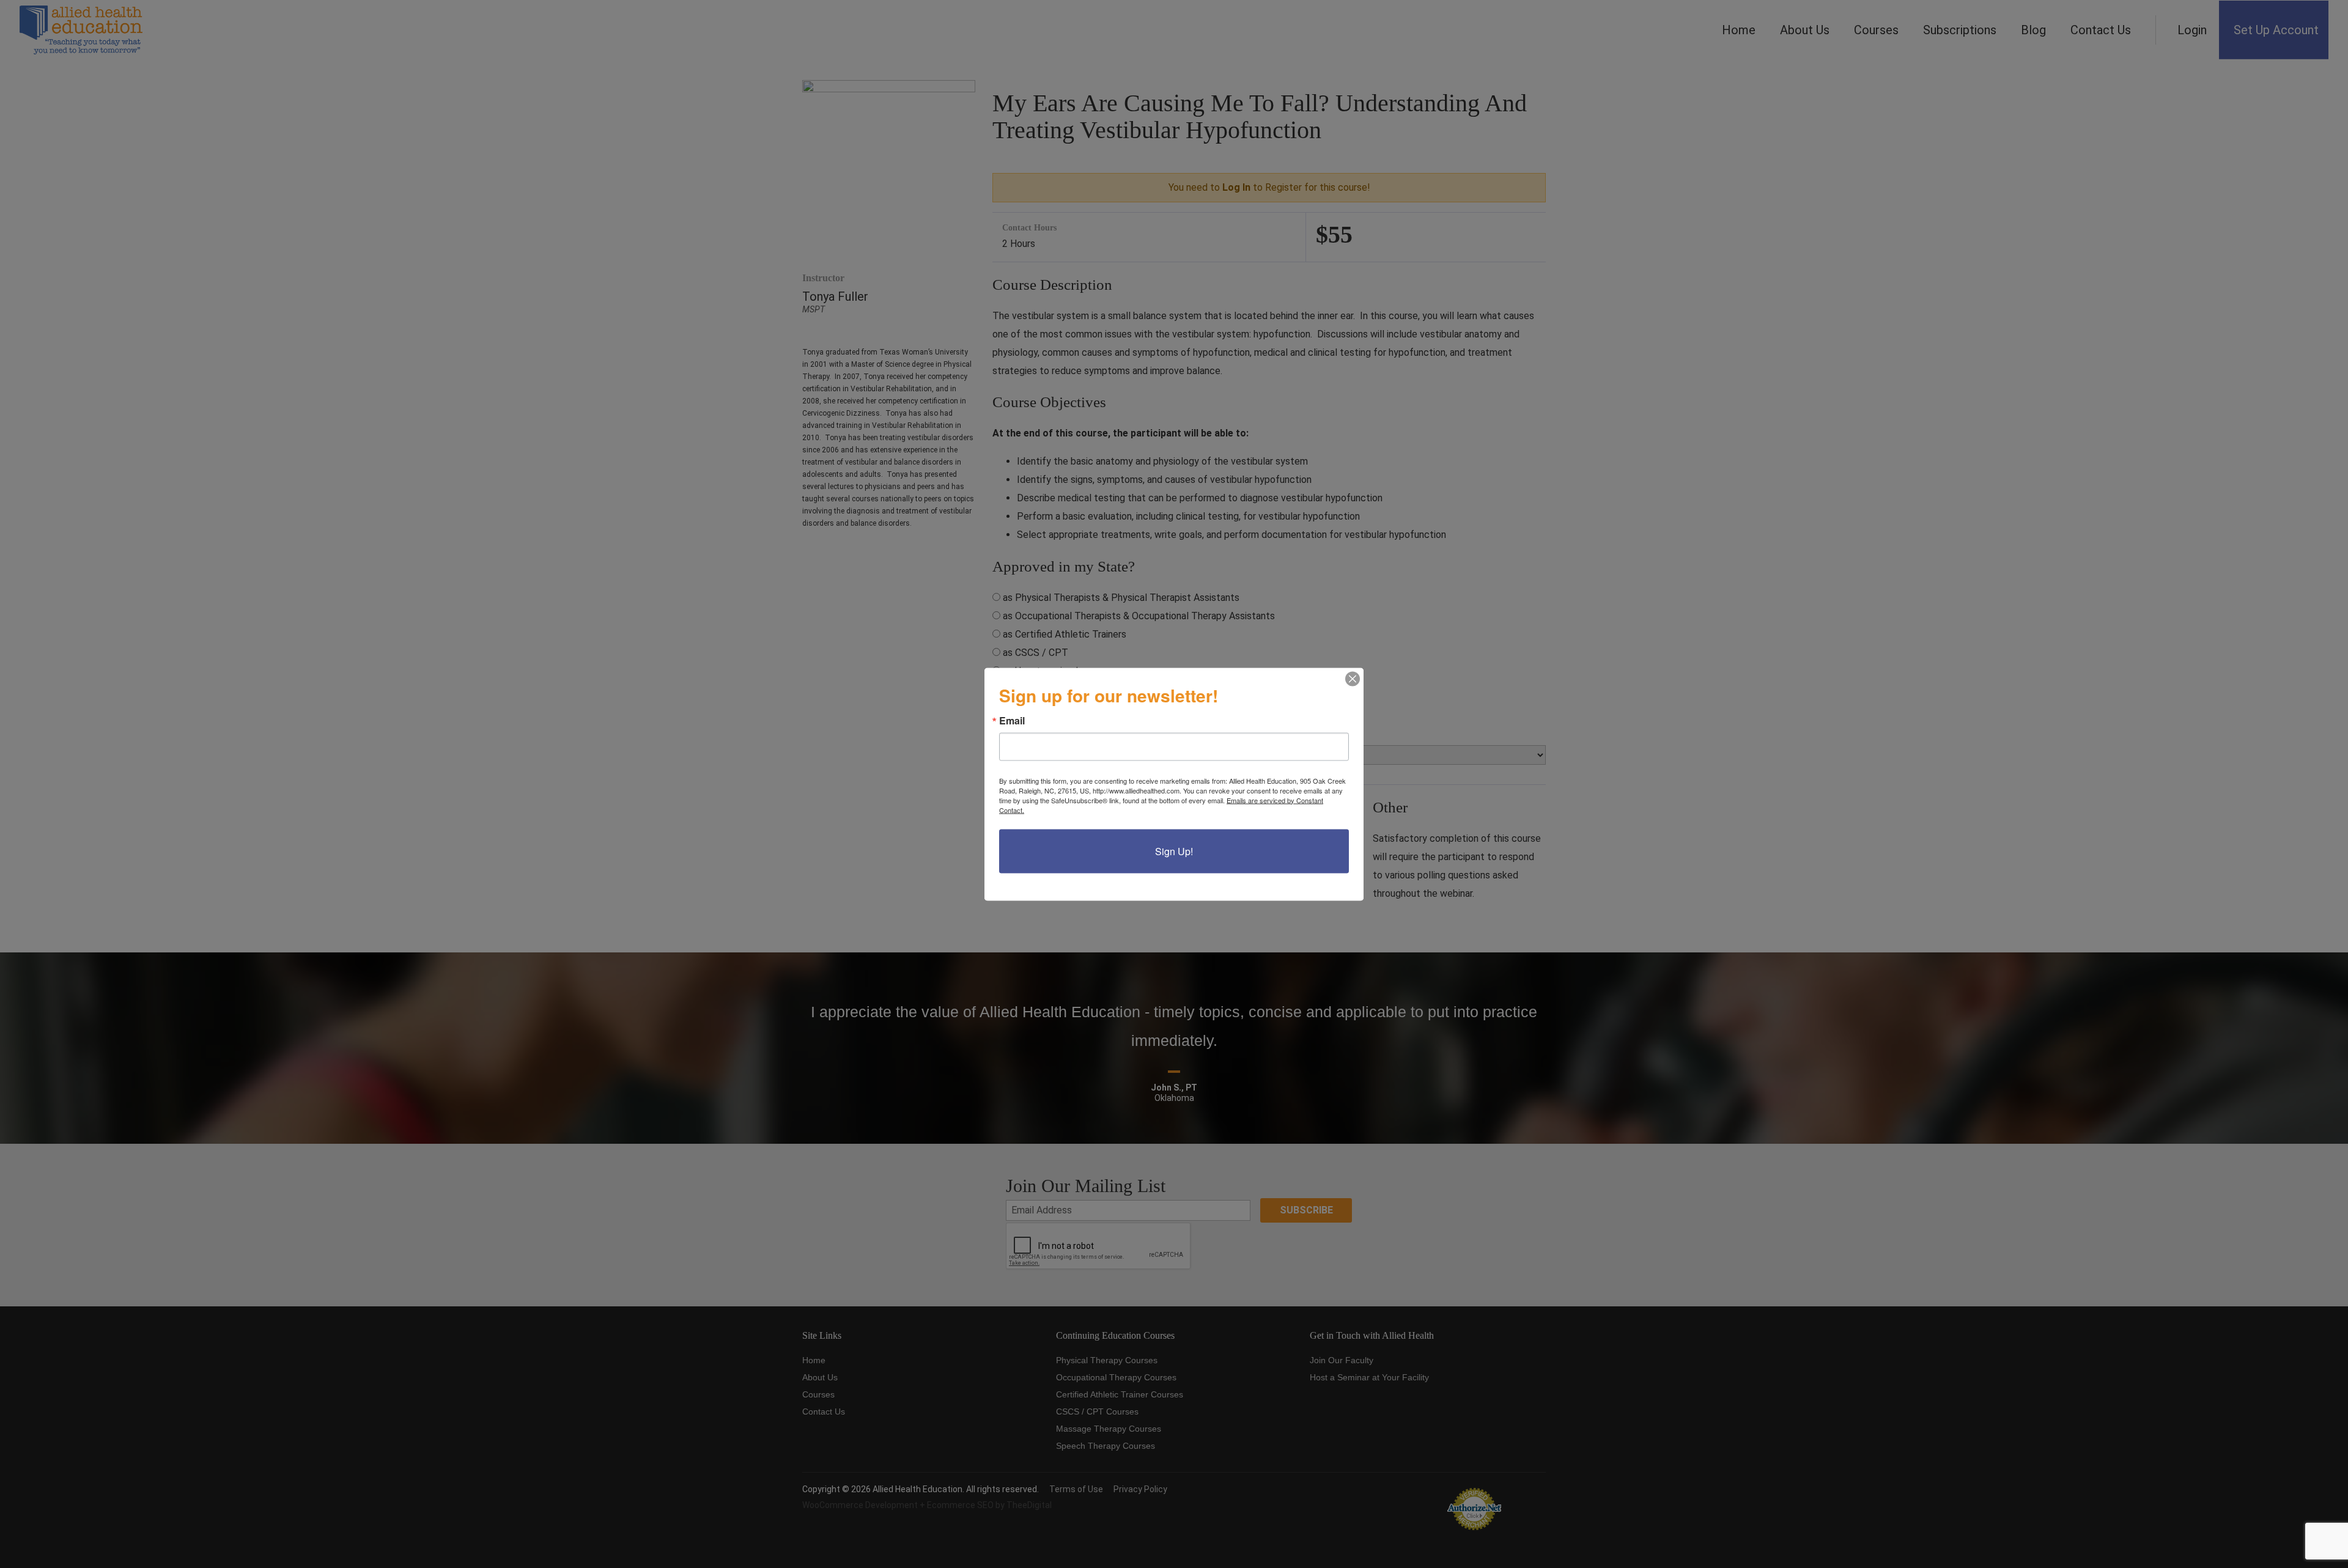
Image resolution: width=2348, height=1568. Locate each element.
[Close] (1353, 679)
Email (1012, 720)
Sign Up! (1174, 851)
